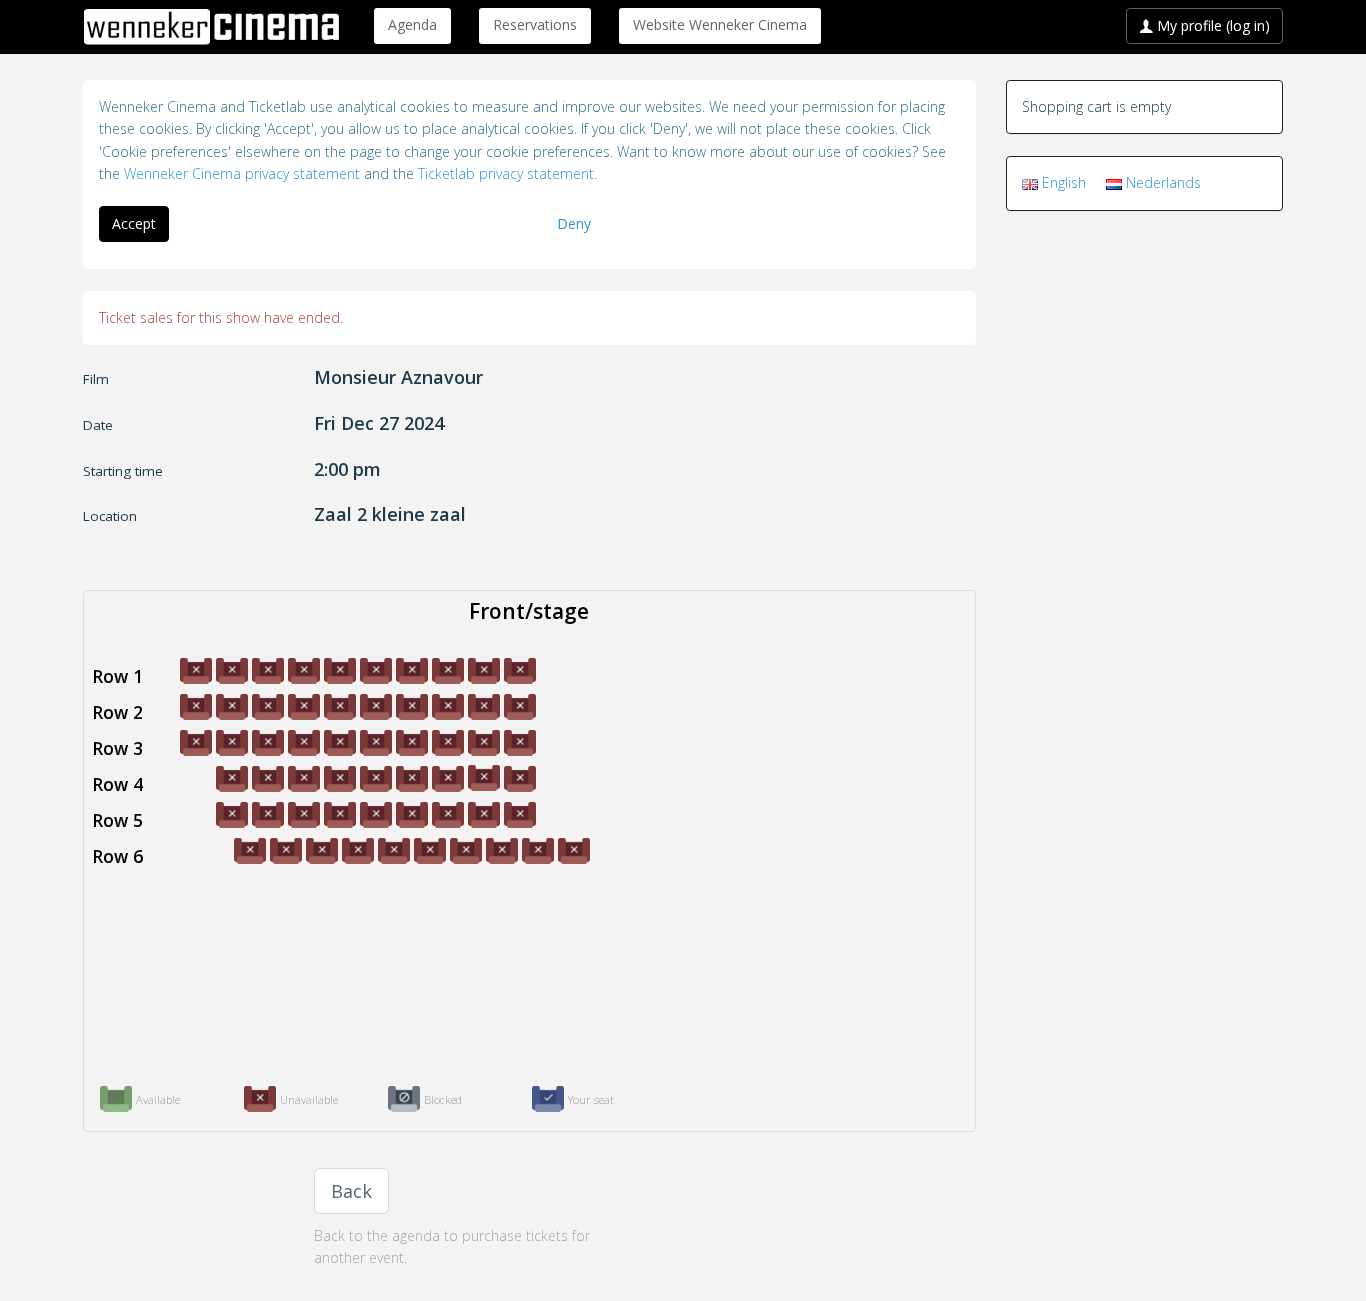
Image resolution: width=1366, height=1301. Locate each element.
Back (351, 1191)
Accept (134, 223)
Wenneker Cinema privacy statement (242, 173)
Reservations (535, 24)
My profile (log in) (1211, 25)
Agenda (412, 24)
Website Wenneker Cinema (720, 24)
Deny (574, 223)
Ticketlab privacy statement (506, 173)
